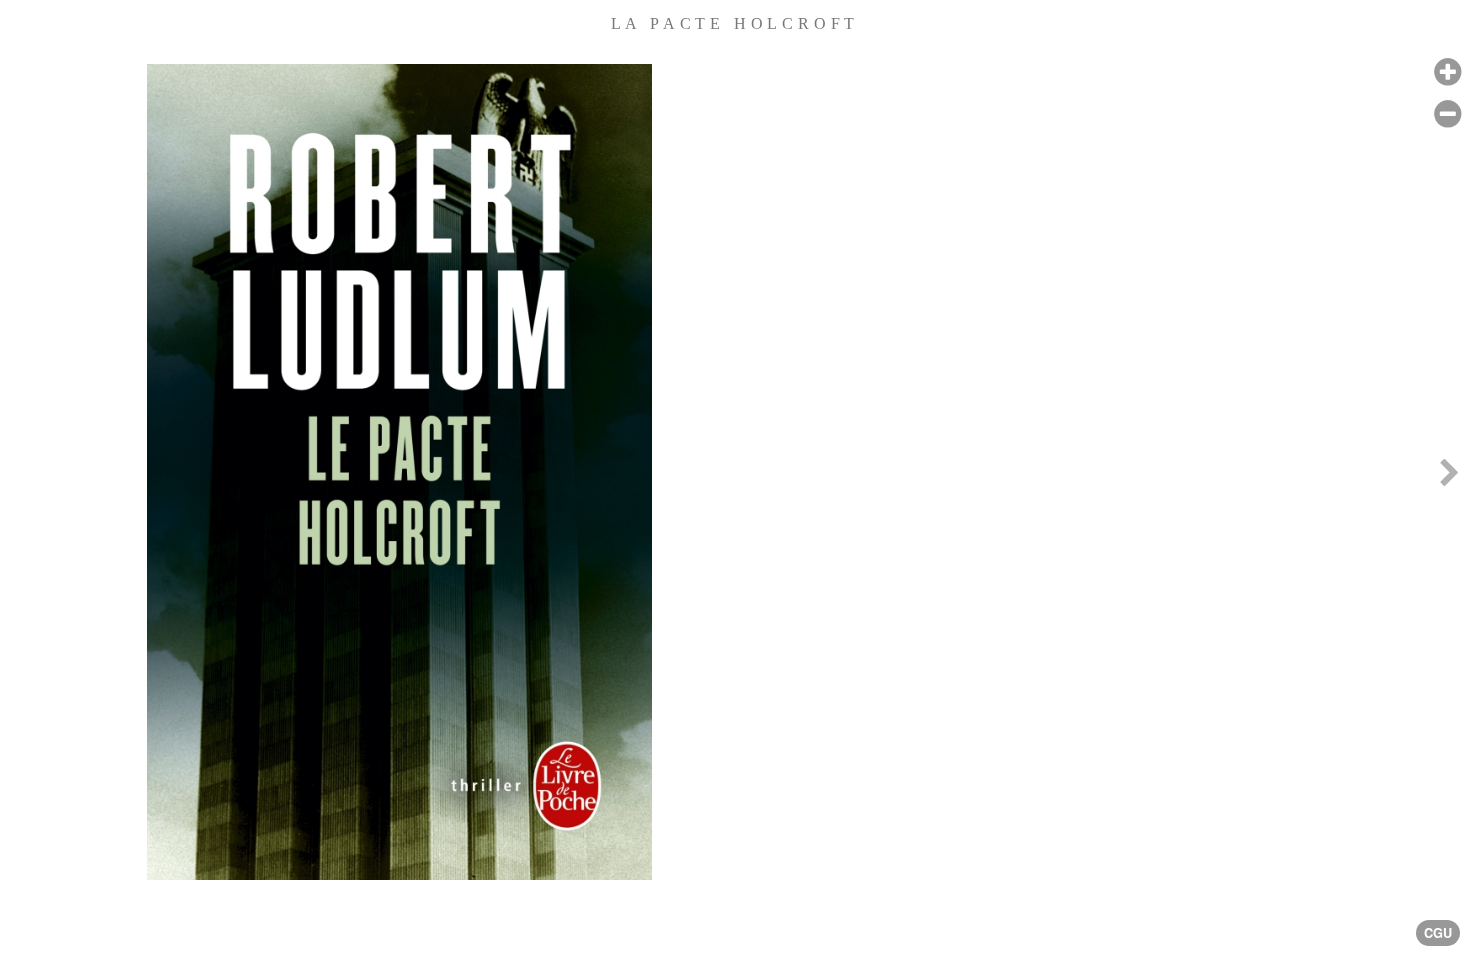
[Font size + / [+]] (1447, 72)
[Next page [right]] (1449, 478)
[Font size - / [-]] (1447, 114)
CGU (1438, 933)
